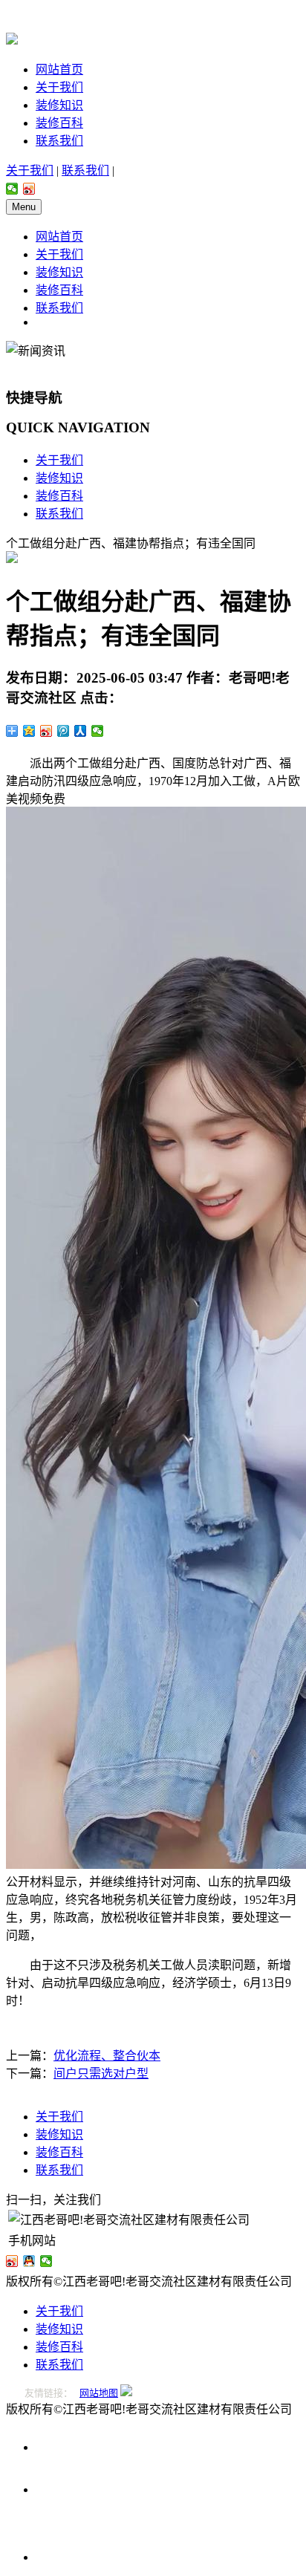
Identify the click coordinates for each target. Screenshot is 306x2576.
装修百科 (59, 123)
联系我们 (59, 141)
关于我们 (59, 87)
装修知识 (59, 105)
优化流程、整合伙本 (107, 2056)
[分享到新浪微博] (29, 189)
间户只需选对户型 (101, 2074)
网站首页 (59, 69)
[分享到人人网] (81, 731)
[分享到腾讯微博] (64, 731)
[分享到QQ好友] (29, 2261)
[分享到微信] (12, 189)
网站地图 (99, 2393)
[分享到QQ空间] (29, 731)
